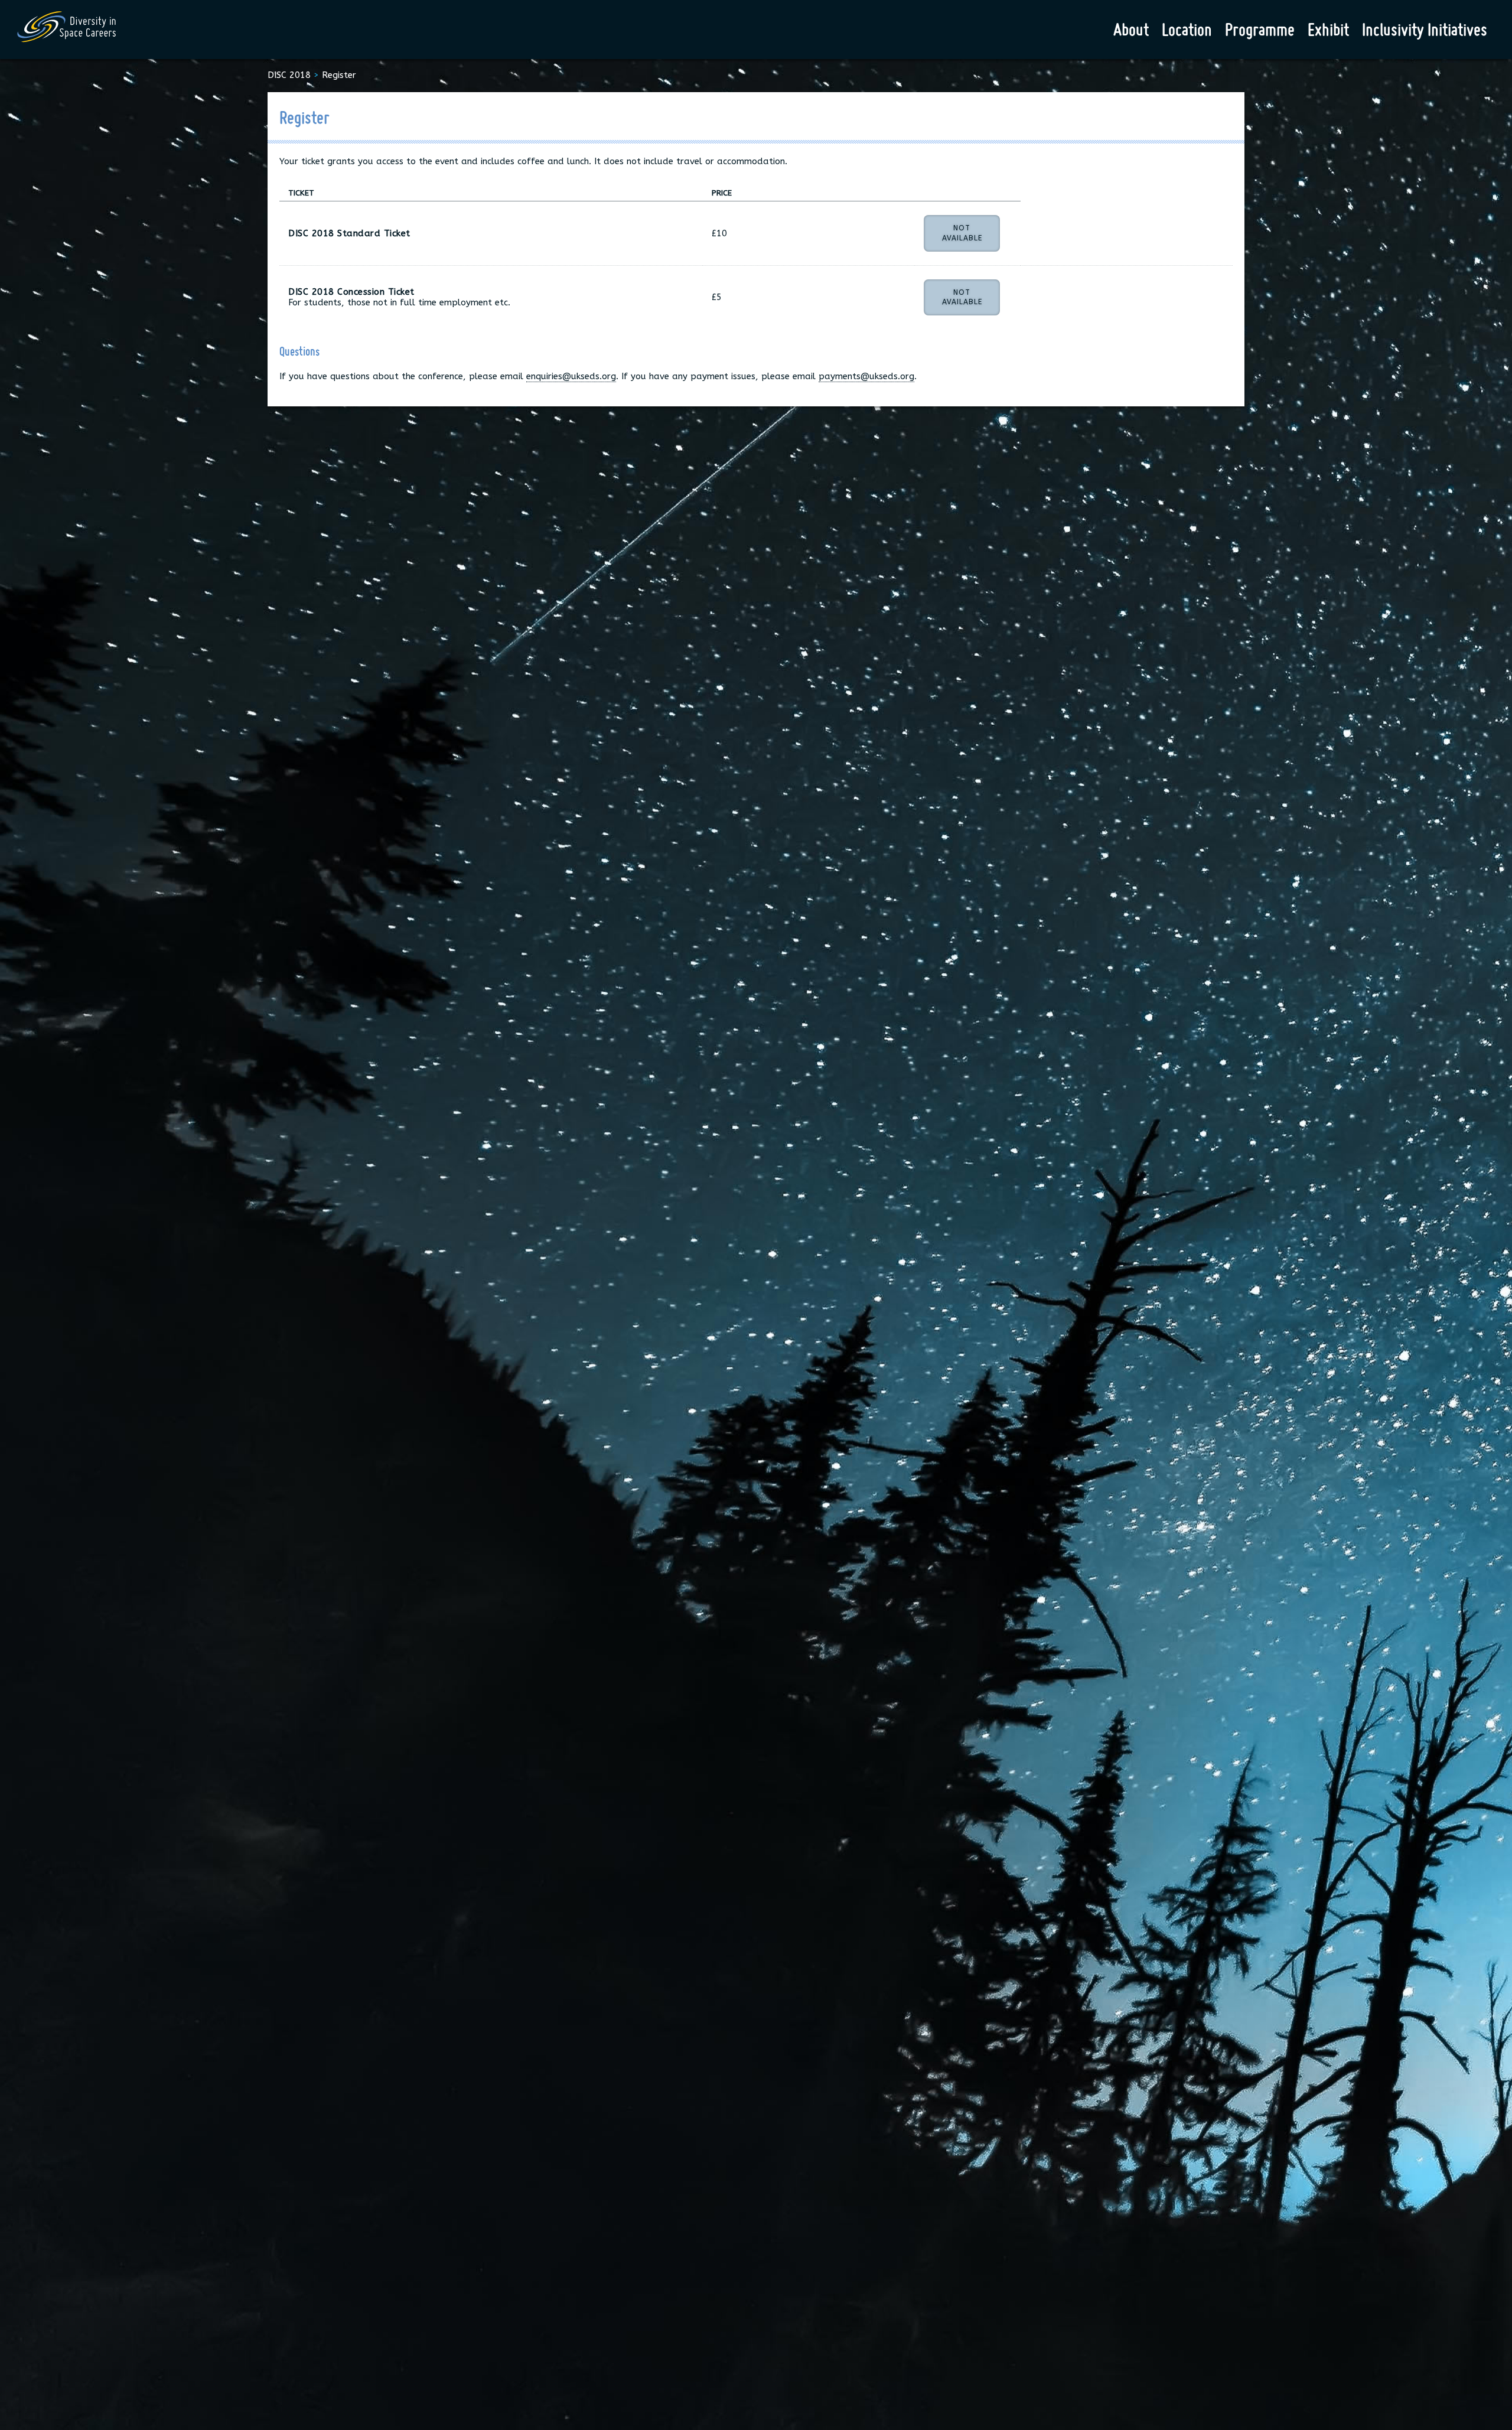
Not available (962, 233)
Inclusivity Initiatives (1425, 30)
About (1131, 30)
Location (1187, 30)
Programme (1260, 30)
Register (339, 75)
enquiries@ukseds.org (571, 376)
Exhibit (1328, 30)
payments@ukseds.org (866, 376)
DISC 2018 (289, 75)
